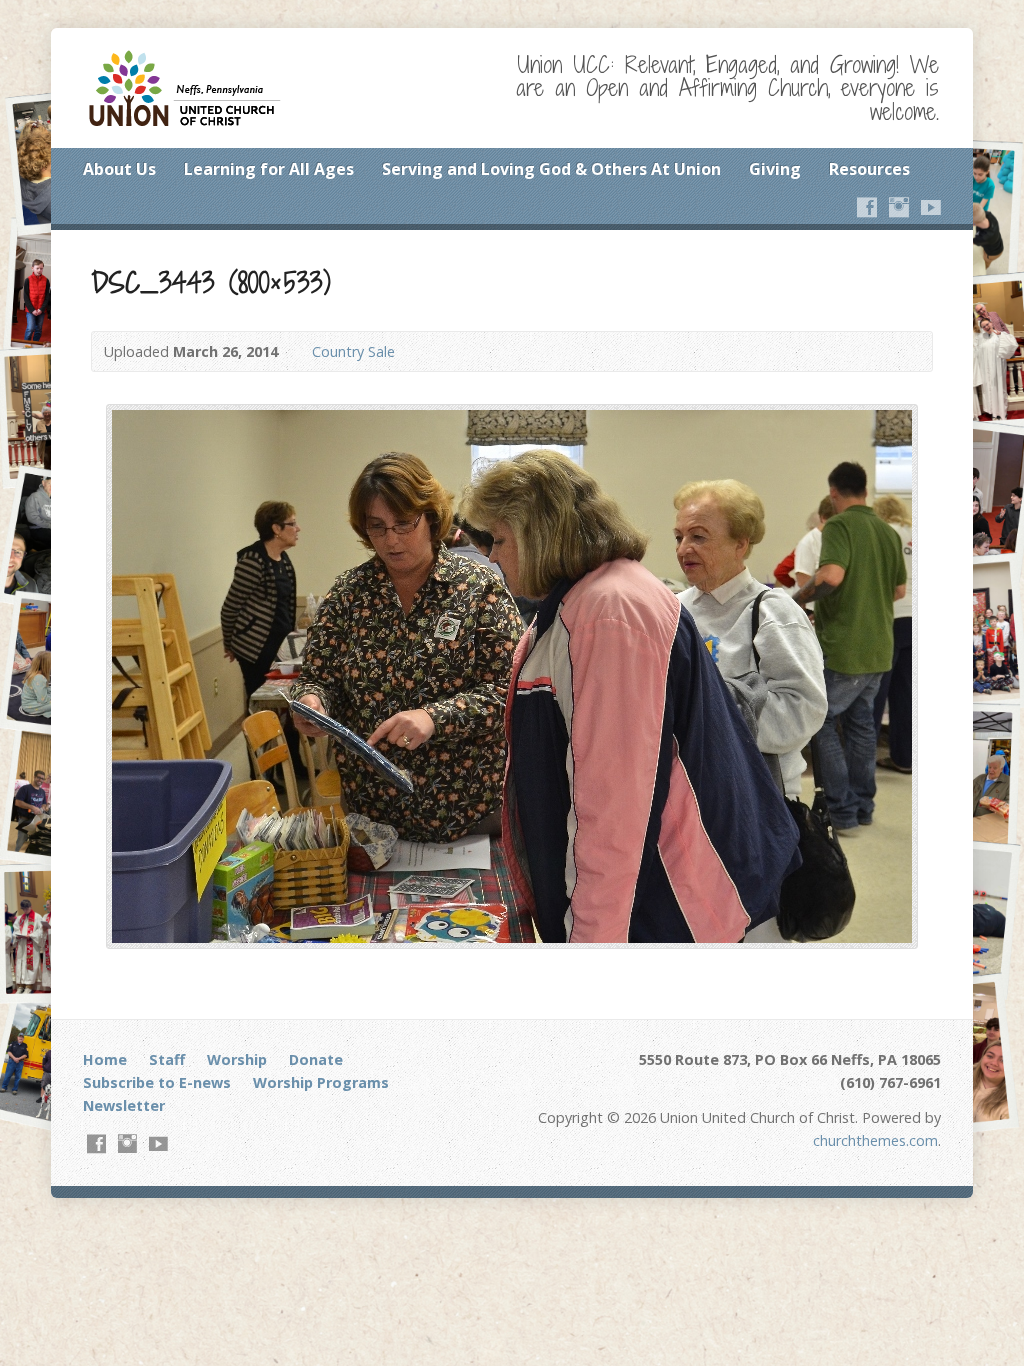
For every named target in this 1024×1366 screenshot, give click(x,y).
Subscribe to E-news (157, 1082)
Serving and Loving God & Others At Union (551, 169)
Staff (167, 1059)
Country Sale (353, 351)
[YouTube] (931, 207)
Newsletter (124, 1105)
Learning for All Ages (269, 169)
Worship (237, 1059)
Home (105, 1059)
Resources (869, 169)
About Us (119, 169)
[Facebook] (867, 207)
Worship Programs (321, 1082)
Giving (775, 169)
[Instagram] (899, 207)
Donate (316, 1059)
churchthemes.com (875, 1140)
